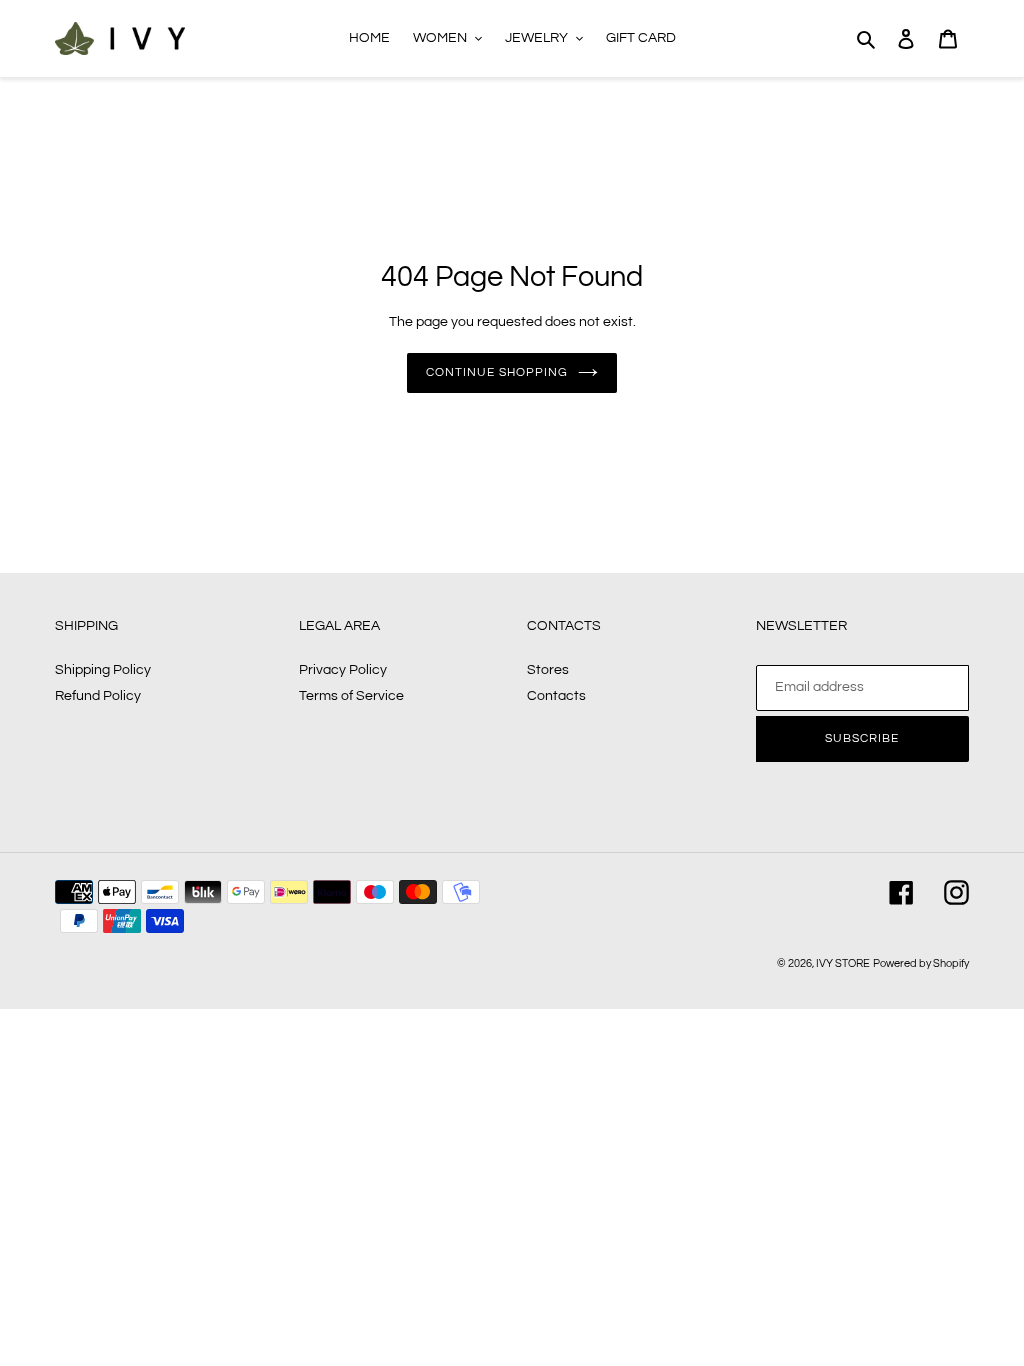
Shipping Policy (103, 670)
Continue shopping (496, 372)
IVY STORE (843, 963)
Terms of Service (351, 696)
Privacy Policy (343, 670)
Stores (548, 670)
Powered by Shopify (921, 963)
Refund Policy (98, 696)
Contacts (556, 696)
